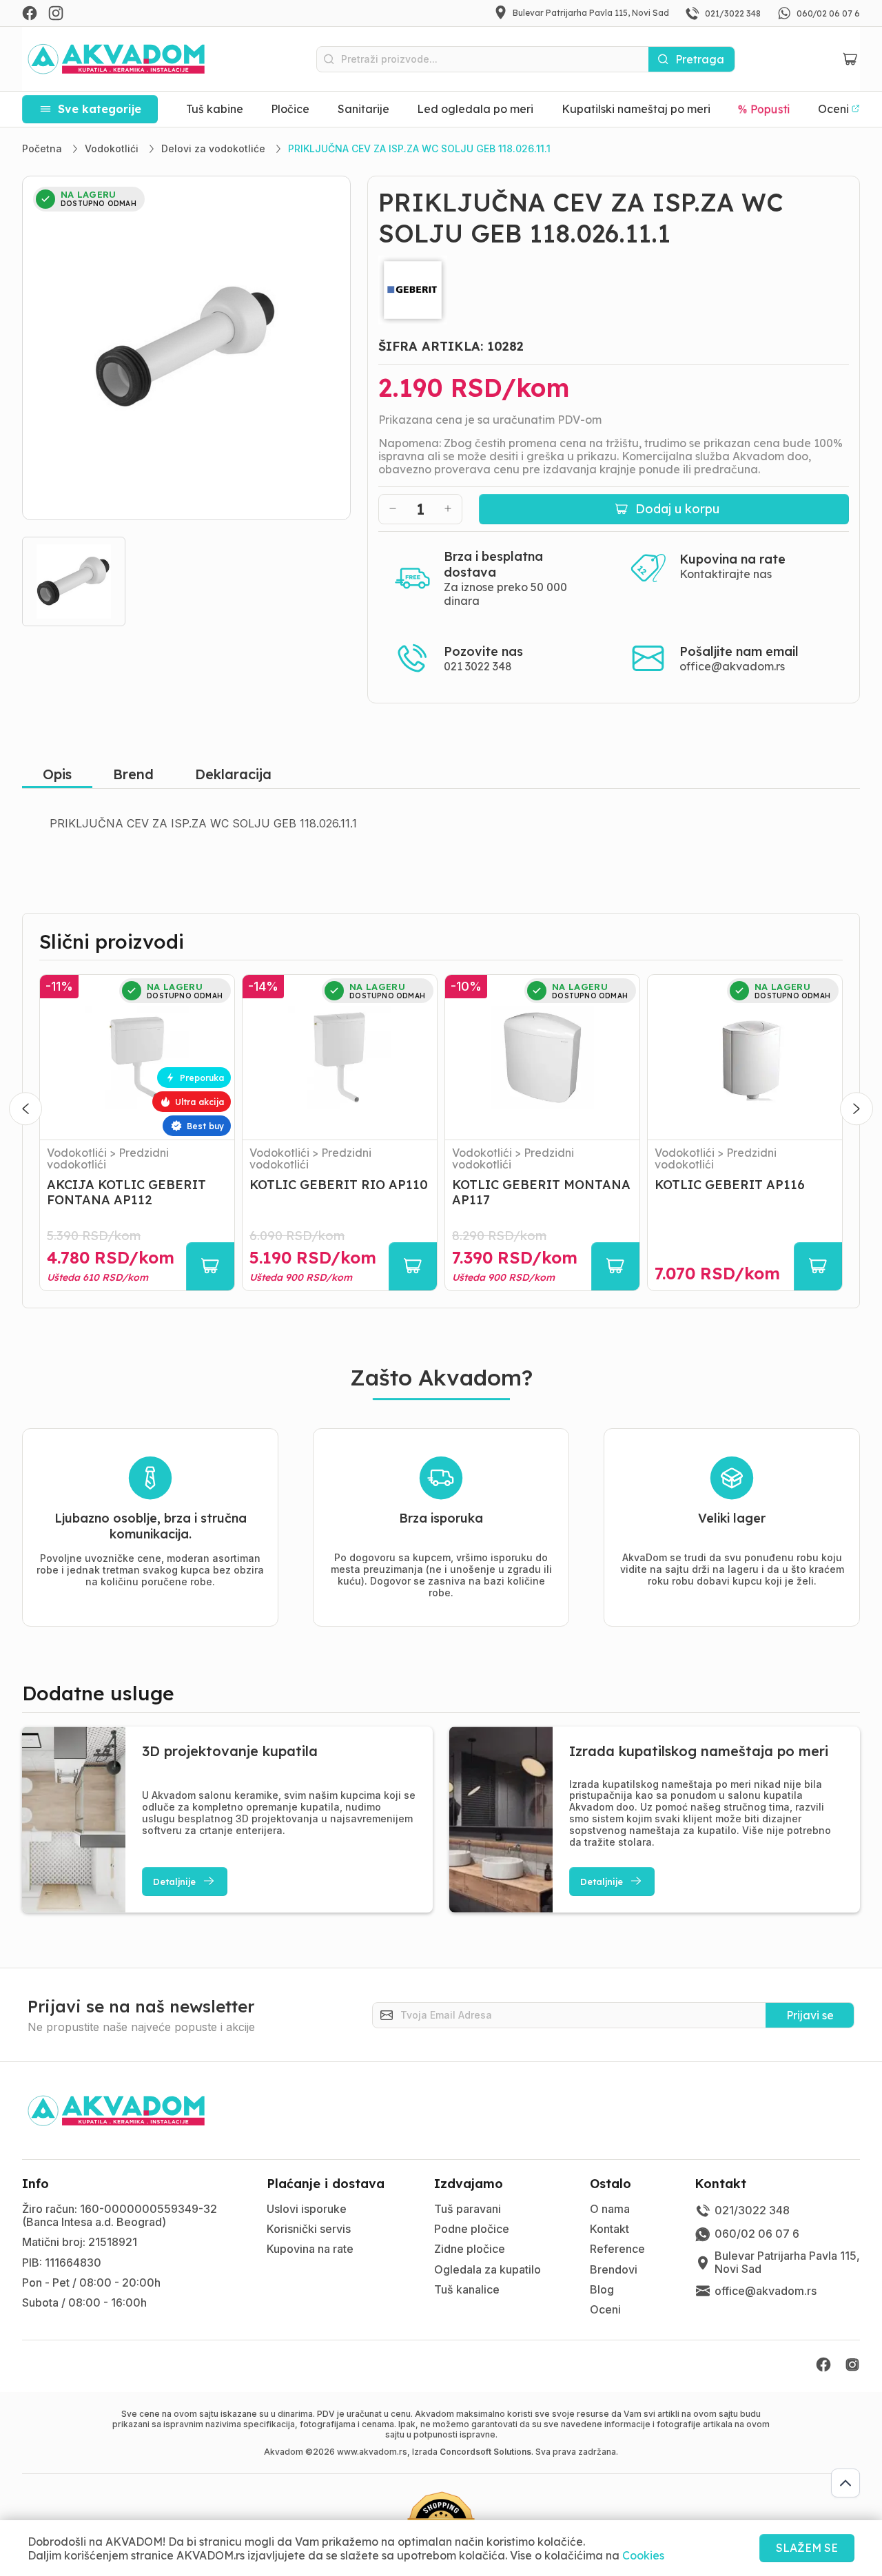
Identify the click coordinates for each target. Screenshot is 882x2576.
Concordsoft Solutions (485, 2452)
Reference (617, 2249)
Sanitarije (363, 109)
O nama (610, 2209)
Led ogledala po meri (475, 109)
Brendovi (614, 2269)
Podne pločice (472, 2229)
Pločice (290, 109)
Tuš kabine (215, 109)
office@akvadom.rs (732, 666)
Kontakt (609, 2229)
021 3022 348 (478, 666)
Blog (602, 2289)
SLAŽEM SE (807, 2548)
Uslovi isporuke (307, 2209)
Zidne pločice (470, 2249)
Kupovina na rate (310, 2249)
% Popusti (764, 109)
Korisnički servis (309, 2229)
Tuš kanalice (467, 2289)
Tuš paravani (468, 2209)
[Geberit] (614, 290)
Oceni (605, 2309)
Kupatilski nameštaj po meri (636, 109)
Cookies (643, 2555)
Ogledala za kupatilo (488, 2269)
